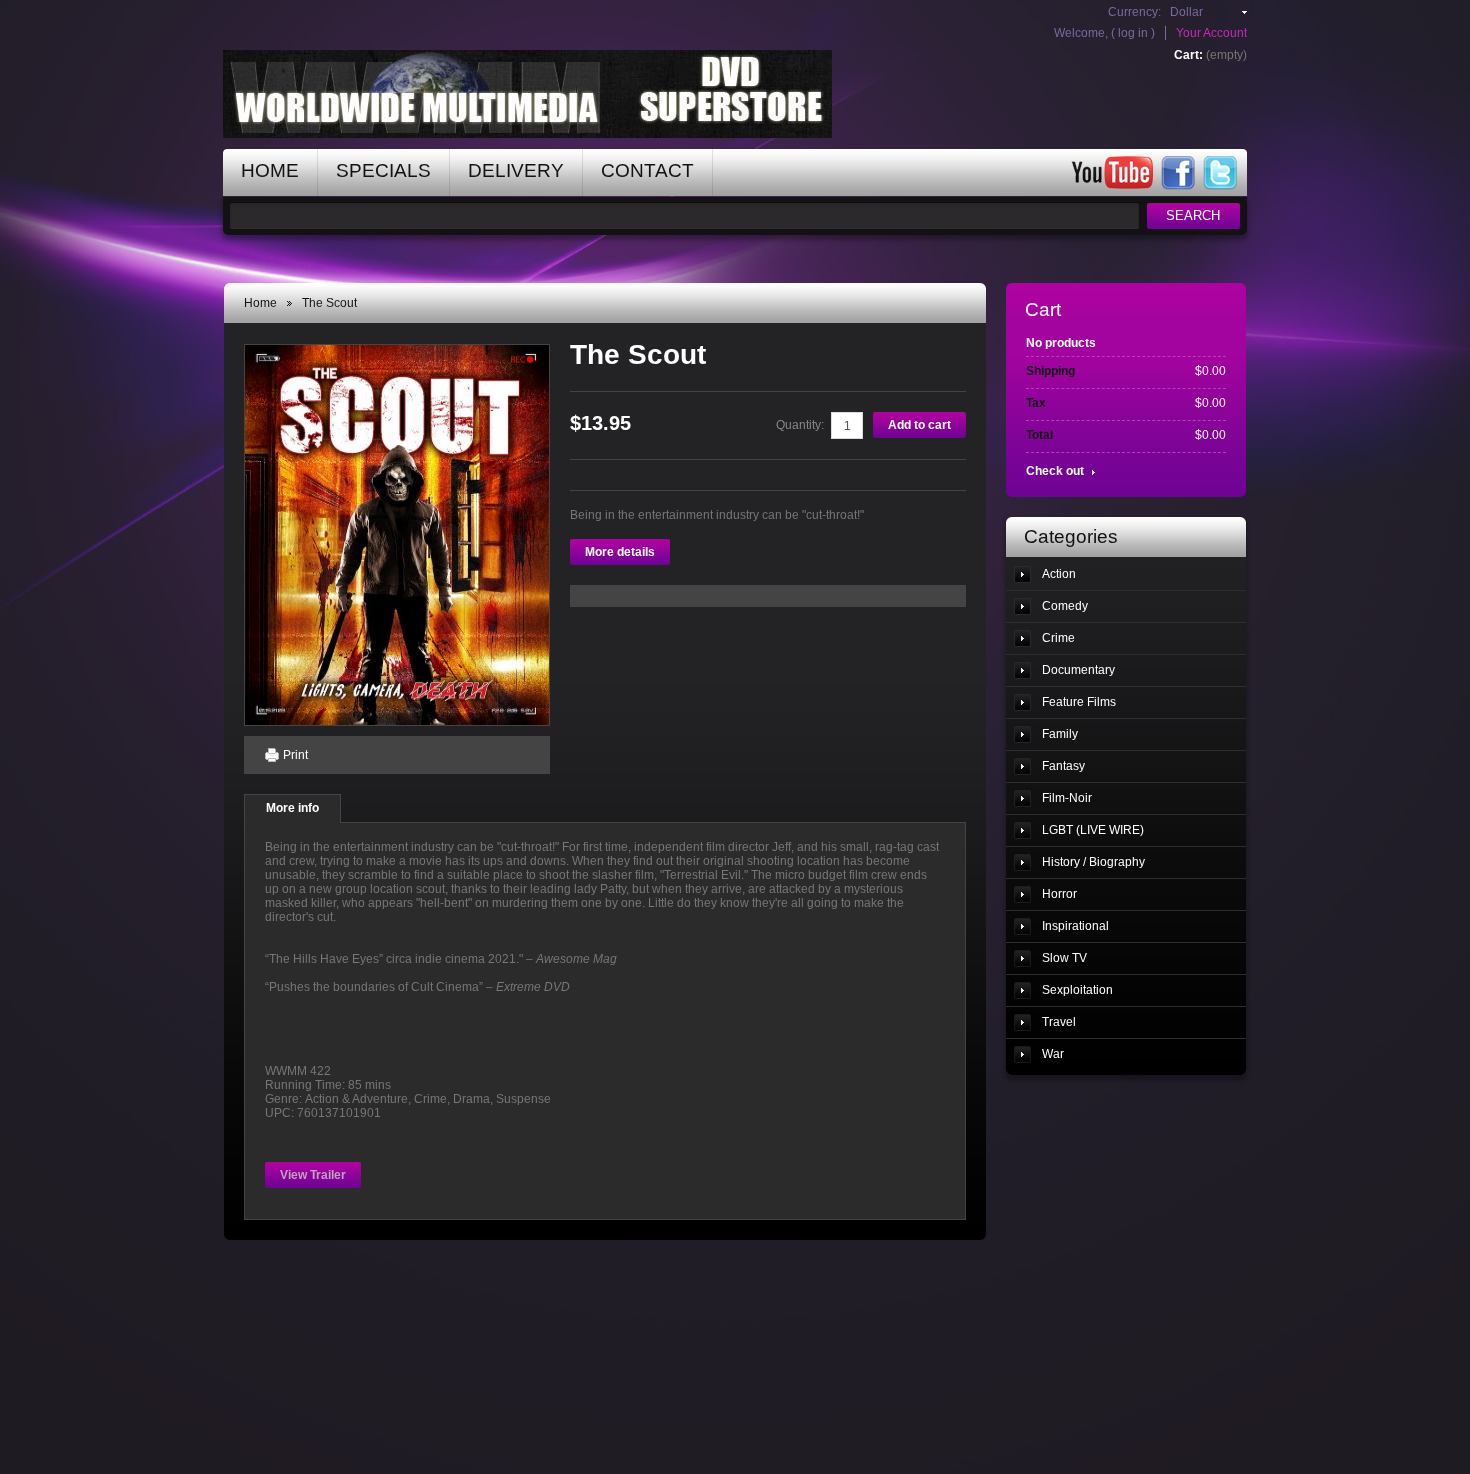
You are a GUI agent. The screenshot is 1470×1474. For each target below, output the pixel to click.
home (270, 170)
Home (260, 303)
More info (292, 808)
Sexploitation (1077, 990)
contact (647, 170)
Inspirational (1075, 926)
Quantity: (800, 425)
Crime (1058, 638)
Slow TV (1064, 958)
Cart (1043, 309)
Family (1060, 734)
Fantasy (1063, 766)
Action (1059, 574)
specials (383, 170)
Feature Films (1079, 702)
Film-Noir (1067, 798)
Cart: (1188, 55)
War (1053, 1054)
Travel (1059, 1022)
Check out (1055, 471)
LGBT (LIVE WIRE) (1093, 830)
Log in (1133, 33)
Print (295, 755)
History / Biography (1093, 862)
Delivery (516, 170)
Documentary (1078, 670)
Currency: (1134, 12)
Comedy (1065, 606)
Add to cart (919, 425)
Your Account (1211, 33)
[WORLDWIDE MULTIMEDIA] (332, 75)
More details (620, 552)
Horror (1059, 894)
